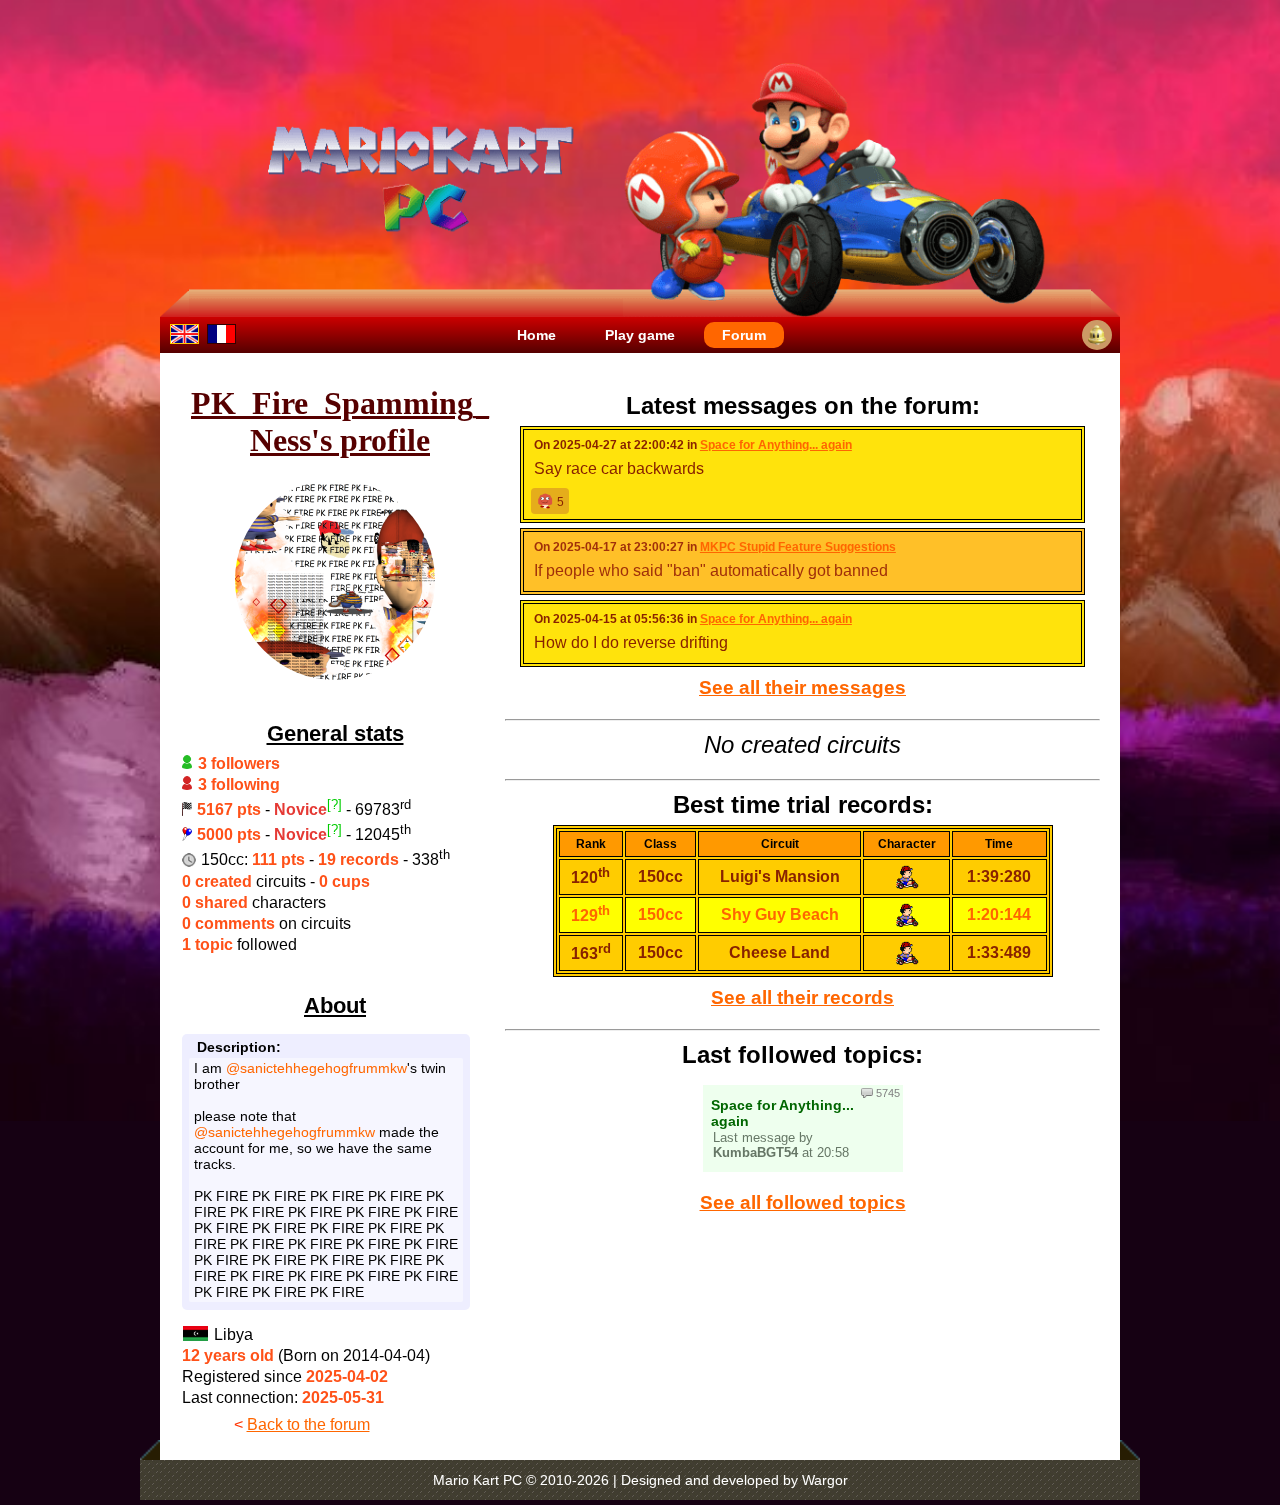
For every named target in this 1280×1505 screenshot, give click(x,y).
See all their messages (802, 687)
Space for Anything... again (776, 445)
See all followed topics (803, 1202)
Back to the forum (308, 1424)
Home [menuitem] (536, 335)
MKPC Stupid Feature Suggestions (798, 547)
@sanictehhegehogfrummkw (316, 1068)
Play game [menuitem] (640, 335)
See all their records (802, 997)
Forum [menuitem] (744, 335)
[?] (334, 804)
